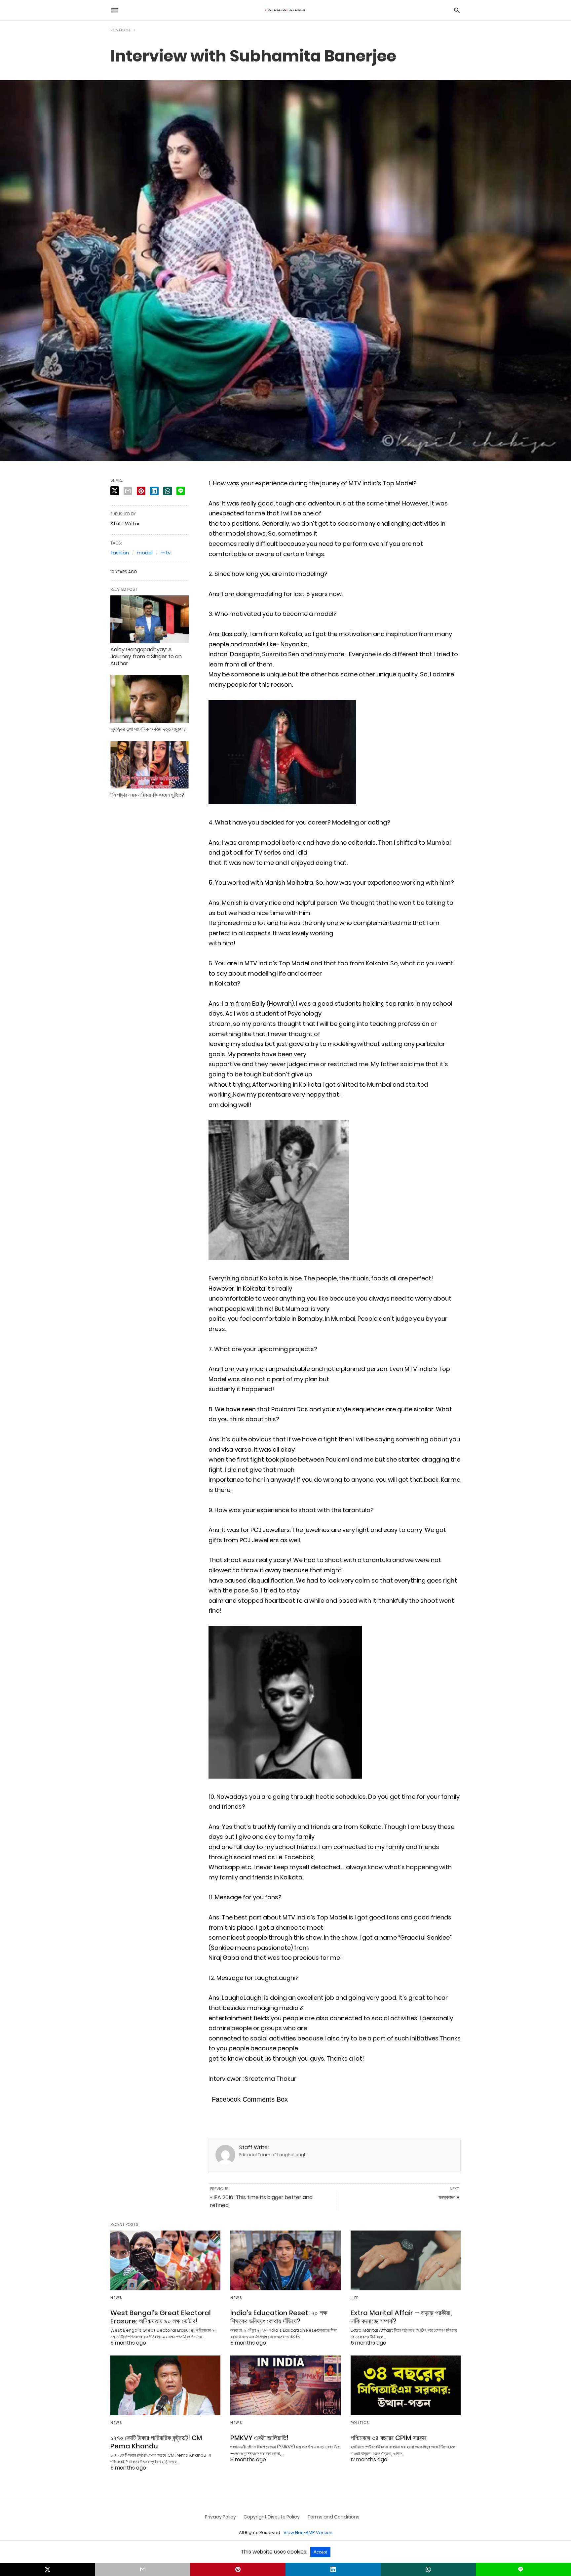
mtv (166, 553)
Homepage (121, 30)
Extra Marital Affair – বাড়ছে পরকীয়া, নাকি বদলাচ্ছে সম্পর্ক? (401, 2317)
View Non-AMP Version (308, 2533)
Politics (360, 2423)
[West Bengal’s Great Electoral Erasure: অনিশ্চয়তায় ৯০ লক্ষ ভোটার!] (165, 2260)
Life (355, 2298)
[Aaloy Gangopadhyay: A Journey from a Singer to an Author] (150, 619)
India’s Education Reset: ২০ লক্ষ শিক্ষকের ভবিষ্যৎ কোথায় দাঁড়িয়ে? (279, 2317)
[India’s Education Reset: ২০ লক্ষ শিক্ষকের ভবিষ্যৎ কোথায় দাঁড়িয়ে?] (285, 2260)
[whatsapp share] (168, 491)
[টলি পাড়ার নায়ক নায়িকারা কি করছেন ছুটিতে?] (150, 765)
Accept (320, 2552)
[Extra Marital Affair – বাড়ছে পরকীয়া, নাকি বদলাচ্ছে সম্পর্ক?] (406, 2260)
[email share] (128, 491)
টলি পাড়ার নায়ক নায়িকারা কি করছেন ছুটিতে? (147, 795)
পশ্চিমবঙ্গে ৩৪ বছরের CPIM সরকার (389, 2438)
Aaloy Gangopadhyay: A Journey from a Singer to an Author (146, 656)
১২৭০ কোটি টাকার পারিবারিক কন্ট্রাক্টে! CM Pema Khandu (156, 2442)
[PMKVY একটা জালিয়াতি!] (285, 2385)
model (145, 553)
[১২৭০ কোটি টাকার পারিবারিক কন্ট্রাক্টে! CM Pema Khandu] (165, 2385)
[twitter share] (115, 491)
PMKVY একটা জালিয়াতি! (259, 2438)
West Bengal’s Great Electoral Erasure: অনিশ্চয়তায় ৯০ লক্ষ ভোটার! (161, 2317)
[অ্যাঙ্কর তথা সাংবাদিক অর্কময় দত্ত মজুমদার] (150, 699)
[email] (143, 2569)
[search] (457, 10)
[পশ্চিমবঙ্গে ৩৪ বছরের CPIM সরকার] (406, 2385)
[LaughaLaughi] (285, 10)
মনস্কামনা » (449, 2197)
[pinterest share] (141, 491)
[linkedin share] (154, 491)
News (116, 2298)
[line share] (181, 491)
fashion (120, 553)
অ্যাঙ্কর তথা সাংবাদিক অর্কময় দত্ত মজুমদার (148, 729)
